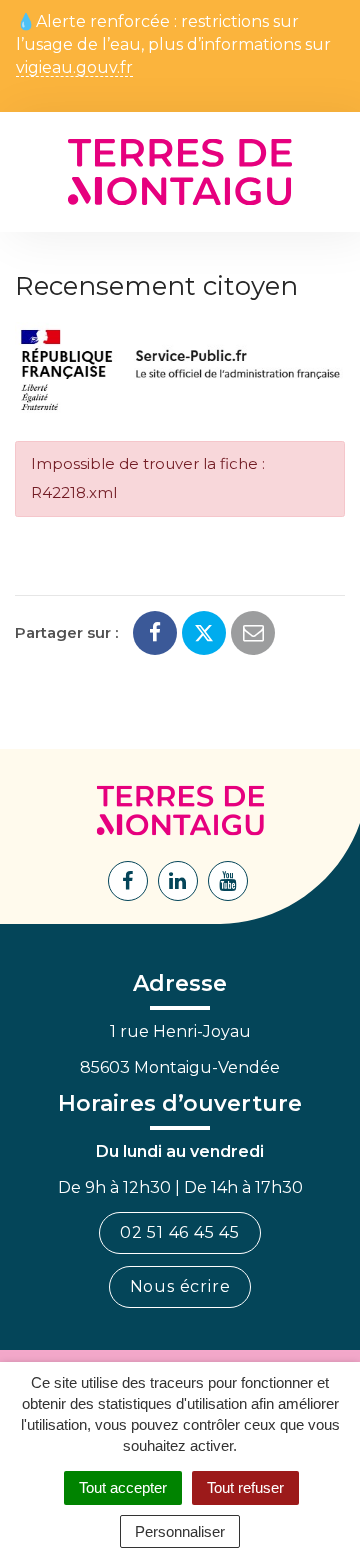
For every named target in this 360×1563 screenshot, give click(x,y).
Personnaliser (180, 1531)
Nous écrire (180, 1286)
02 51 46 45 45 (180, 1232)
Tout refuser (245, 1487)
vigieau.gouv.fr (74, 68)
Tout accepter (123, 1487)
